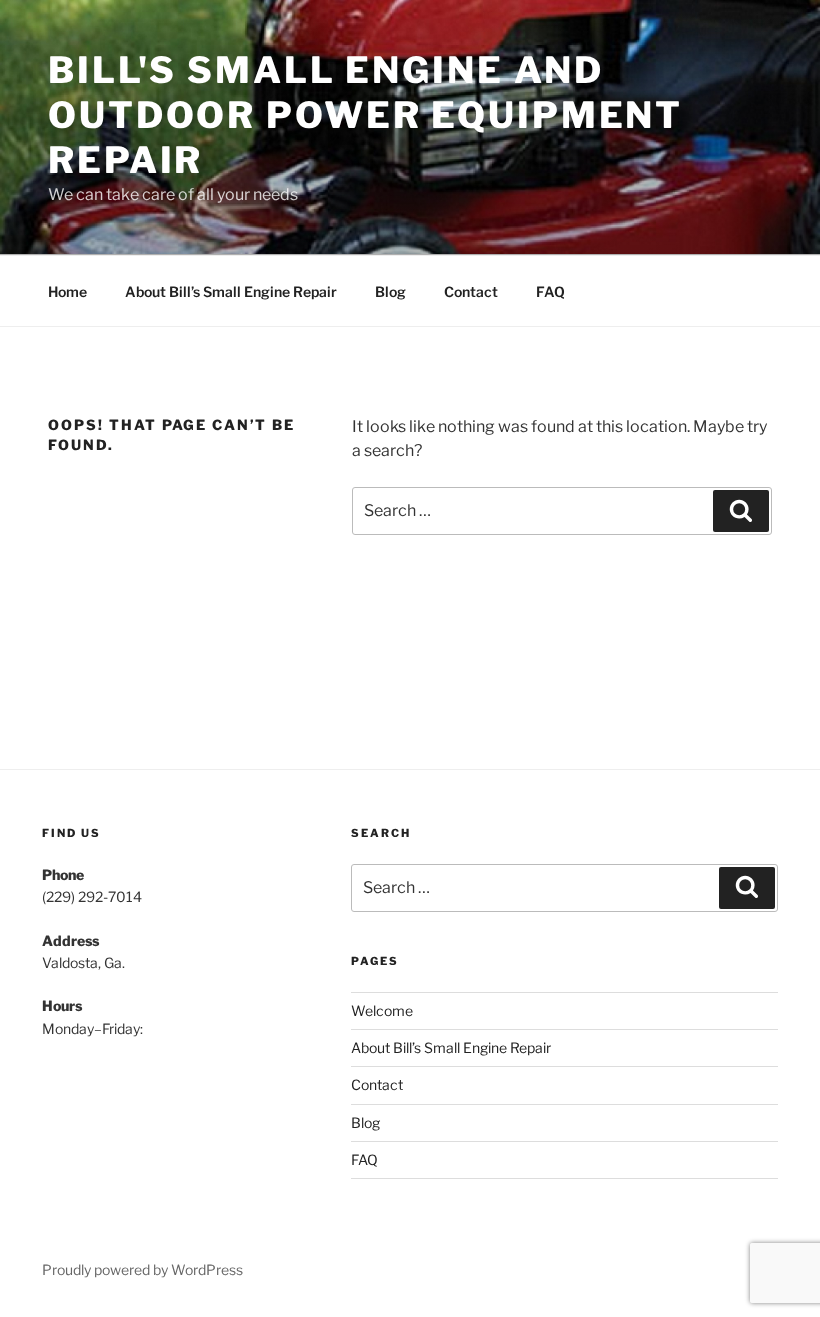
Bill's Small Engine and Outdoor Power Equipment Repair (365, 115)
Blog (390, 291)
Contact (471, 291)
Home (67, 291)
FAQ (550, 291)
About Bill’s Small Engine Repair (231, 291)
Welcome (382, 1010)
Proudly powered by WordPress (142, 1269)
